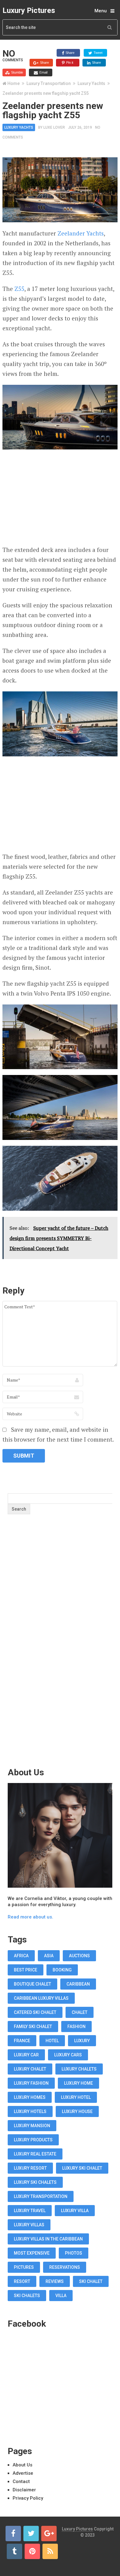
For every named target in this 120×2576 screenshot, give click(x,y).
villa (61, 2296)
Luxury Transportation (49, 83)
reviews (55, 2281)
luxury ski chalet (82, 2168)
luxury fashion (31, 2083)
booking (62, 1970)
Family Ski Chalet (33, 2027)
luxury (82, 2041)
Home (14, 83)
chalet (80, 2012)
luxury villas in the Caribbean (48, 2239)
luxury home (78, 2083)
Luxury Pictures (29, 10)
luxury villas (29, 2225)
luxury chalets (79, 2069)
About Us (22, 2465)
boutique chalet (32, 1984)
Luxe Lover (54, 127)
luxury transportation (41, 2196)
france (22, 2041)
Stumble (17, 72)
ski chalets (27, 2296)
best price (26, 1970)
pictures (24, 2267)
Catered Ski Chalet (35, 2012)
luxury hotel (76, 2097)
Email (43, 72)
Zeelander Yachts (81, 233)
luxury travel (30, 2211)
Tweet (98, 53)
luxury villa (75, 2211)
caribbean (78, 1984)
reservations (65, 2267)
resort (22, 2281)
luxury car (26, 2055)
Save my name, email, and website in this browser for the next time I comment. (58, 1434)
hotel (52, 2041)
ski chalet (91, 2281)
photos (74, 2253)
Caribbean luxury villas (41, 1998)
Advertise (23, 2473)
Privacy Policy (28, 2498)
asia (49, 1956)
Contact (21, 2481)
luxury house (77, 2111)
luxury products (33, 2140)
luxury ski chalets (35, 2182)
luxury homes (30, 2097)
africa (21, 1956)
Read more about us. (30, 1917)
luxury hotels (30, 2111)
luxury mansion (32, 2126)
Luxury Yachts (91, 83)
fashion (76, 2027)
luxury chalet (30, 2069)
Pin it (69, 62)
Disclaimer (24, 2490)
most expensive (32, 2253)
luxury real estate (35, 2154)
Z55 (19, 289)
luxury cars (68, 2055)
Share (70, 53)
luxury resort (30, 2168)
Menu (101, 11)
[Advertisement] (60, 499)
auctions (79, 1956)
